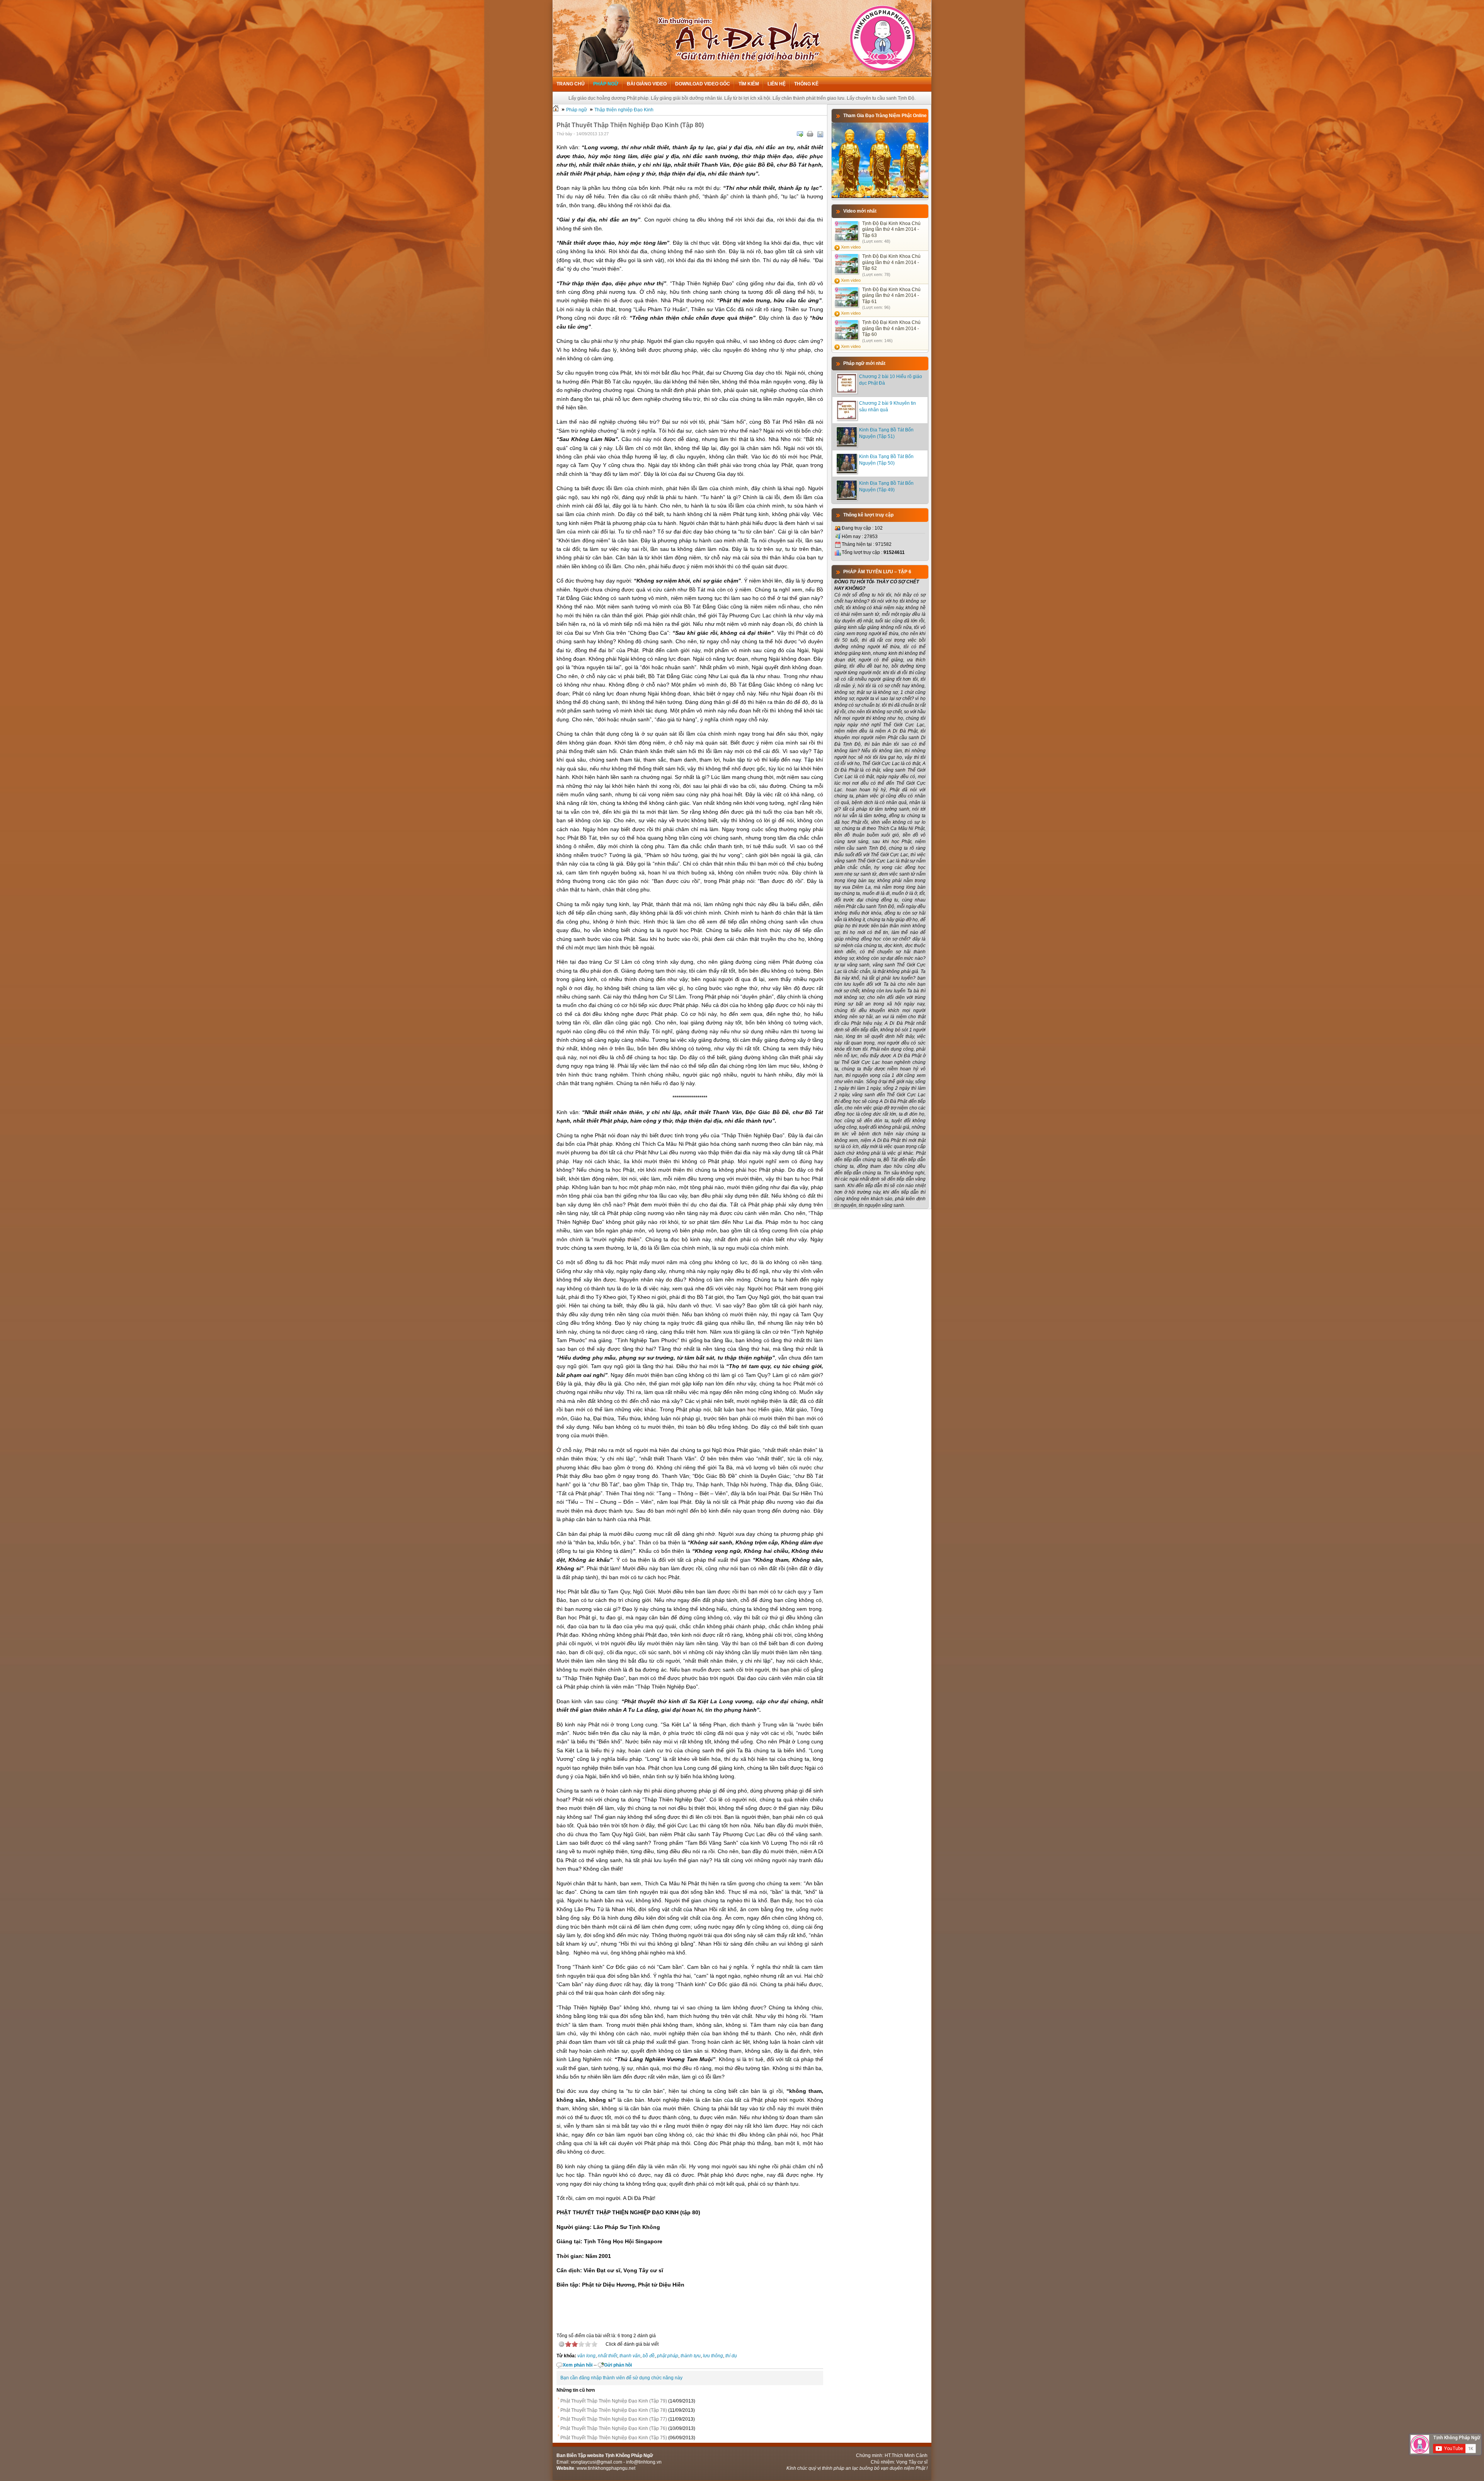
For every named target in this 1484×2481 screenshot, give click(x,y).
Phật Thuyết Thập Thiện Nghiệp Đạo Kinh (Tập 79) (614, 2401)
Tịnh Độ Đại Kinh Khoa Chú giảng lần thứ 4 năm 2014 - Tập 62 (891, 262)
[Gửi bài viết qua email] (800, 134)
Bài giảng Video (647, 84)
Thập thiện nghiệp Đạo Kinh (624, 110)
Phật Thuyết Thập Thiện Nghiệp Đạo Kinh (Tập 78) (614, 2410)
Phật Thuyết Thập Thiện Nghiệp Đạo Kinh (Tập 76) (614, 2428)
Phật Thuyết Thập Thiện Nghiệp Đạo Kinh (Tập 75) (614, 2438)
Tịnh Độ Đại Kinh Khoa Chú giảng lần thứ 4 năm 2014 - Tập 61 (891, 296)
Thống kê (806, 84)
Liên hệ (777, 84)
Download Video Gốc (703, 84)
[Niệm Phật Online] (880, 196)
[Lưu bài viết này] (820, 134)
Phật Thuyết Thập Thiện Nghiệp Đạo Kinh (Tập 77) (614, 2419)
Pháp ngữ (606, 84)
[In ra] (810, 134)
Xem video (851, 247)
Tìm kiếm (749, 84)
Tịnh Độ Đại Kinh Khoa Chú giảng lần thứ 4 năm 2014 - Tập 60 (891, 328)
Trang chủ (571, 84)
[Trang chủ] (556, 110)
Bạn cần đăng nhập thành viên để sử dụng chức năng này (621, 2378)
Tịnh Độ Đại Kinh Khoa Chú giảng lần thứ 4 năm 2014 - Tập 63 (891, 229)
